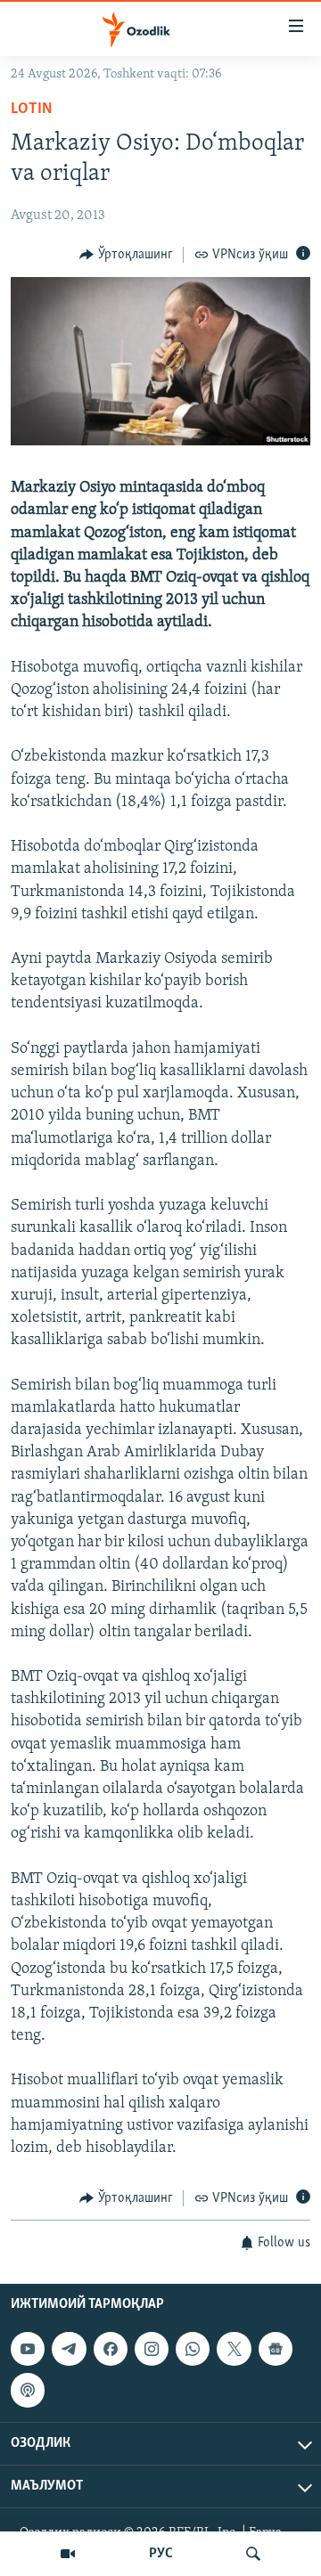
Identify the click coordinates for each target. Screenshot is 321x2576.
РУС (161, 2554)
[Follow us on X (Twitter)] (234, 2349)
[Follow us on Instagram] (152, 2349)
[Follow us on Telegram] (69, 2349)
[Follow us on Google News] (276, 2349)
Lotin (32, 110)
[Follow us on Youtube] (28, 2349)
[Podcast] (28, 2390)
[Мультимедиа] (68, 2554)
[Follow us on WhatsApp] (193, 2349)
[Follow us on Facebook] (111, 2349)
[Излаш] (253, 2554)
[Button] (126, 255)
